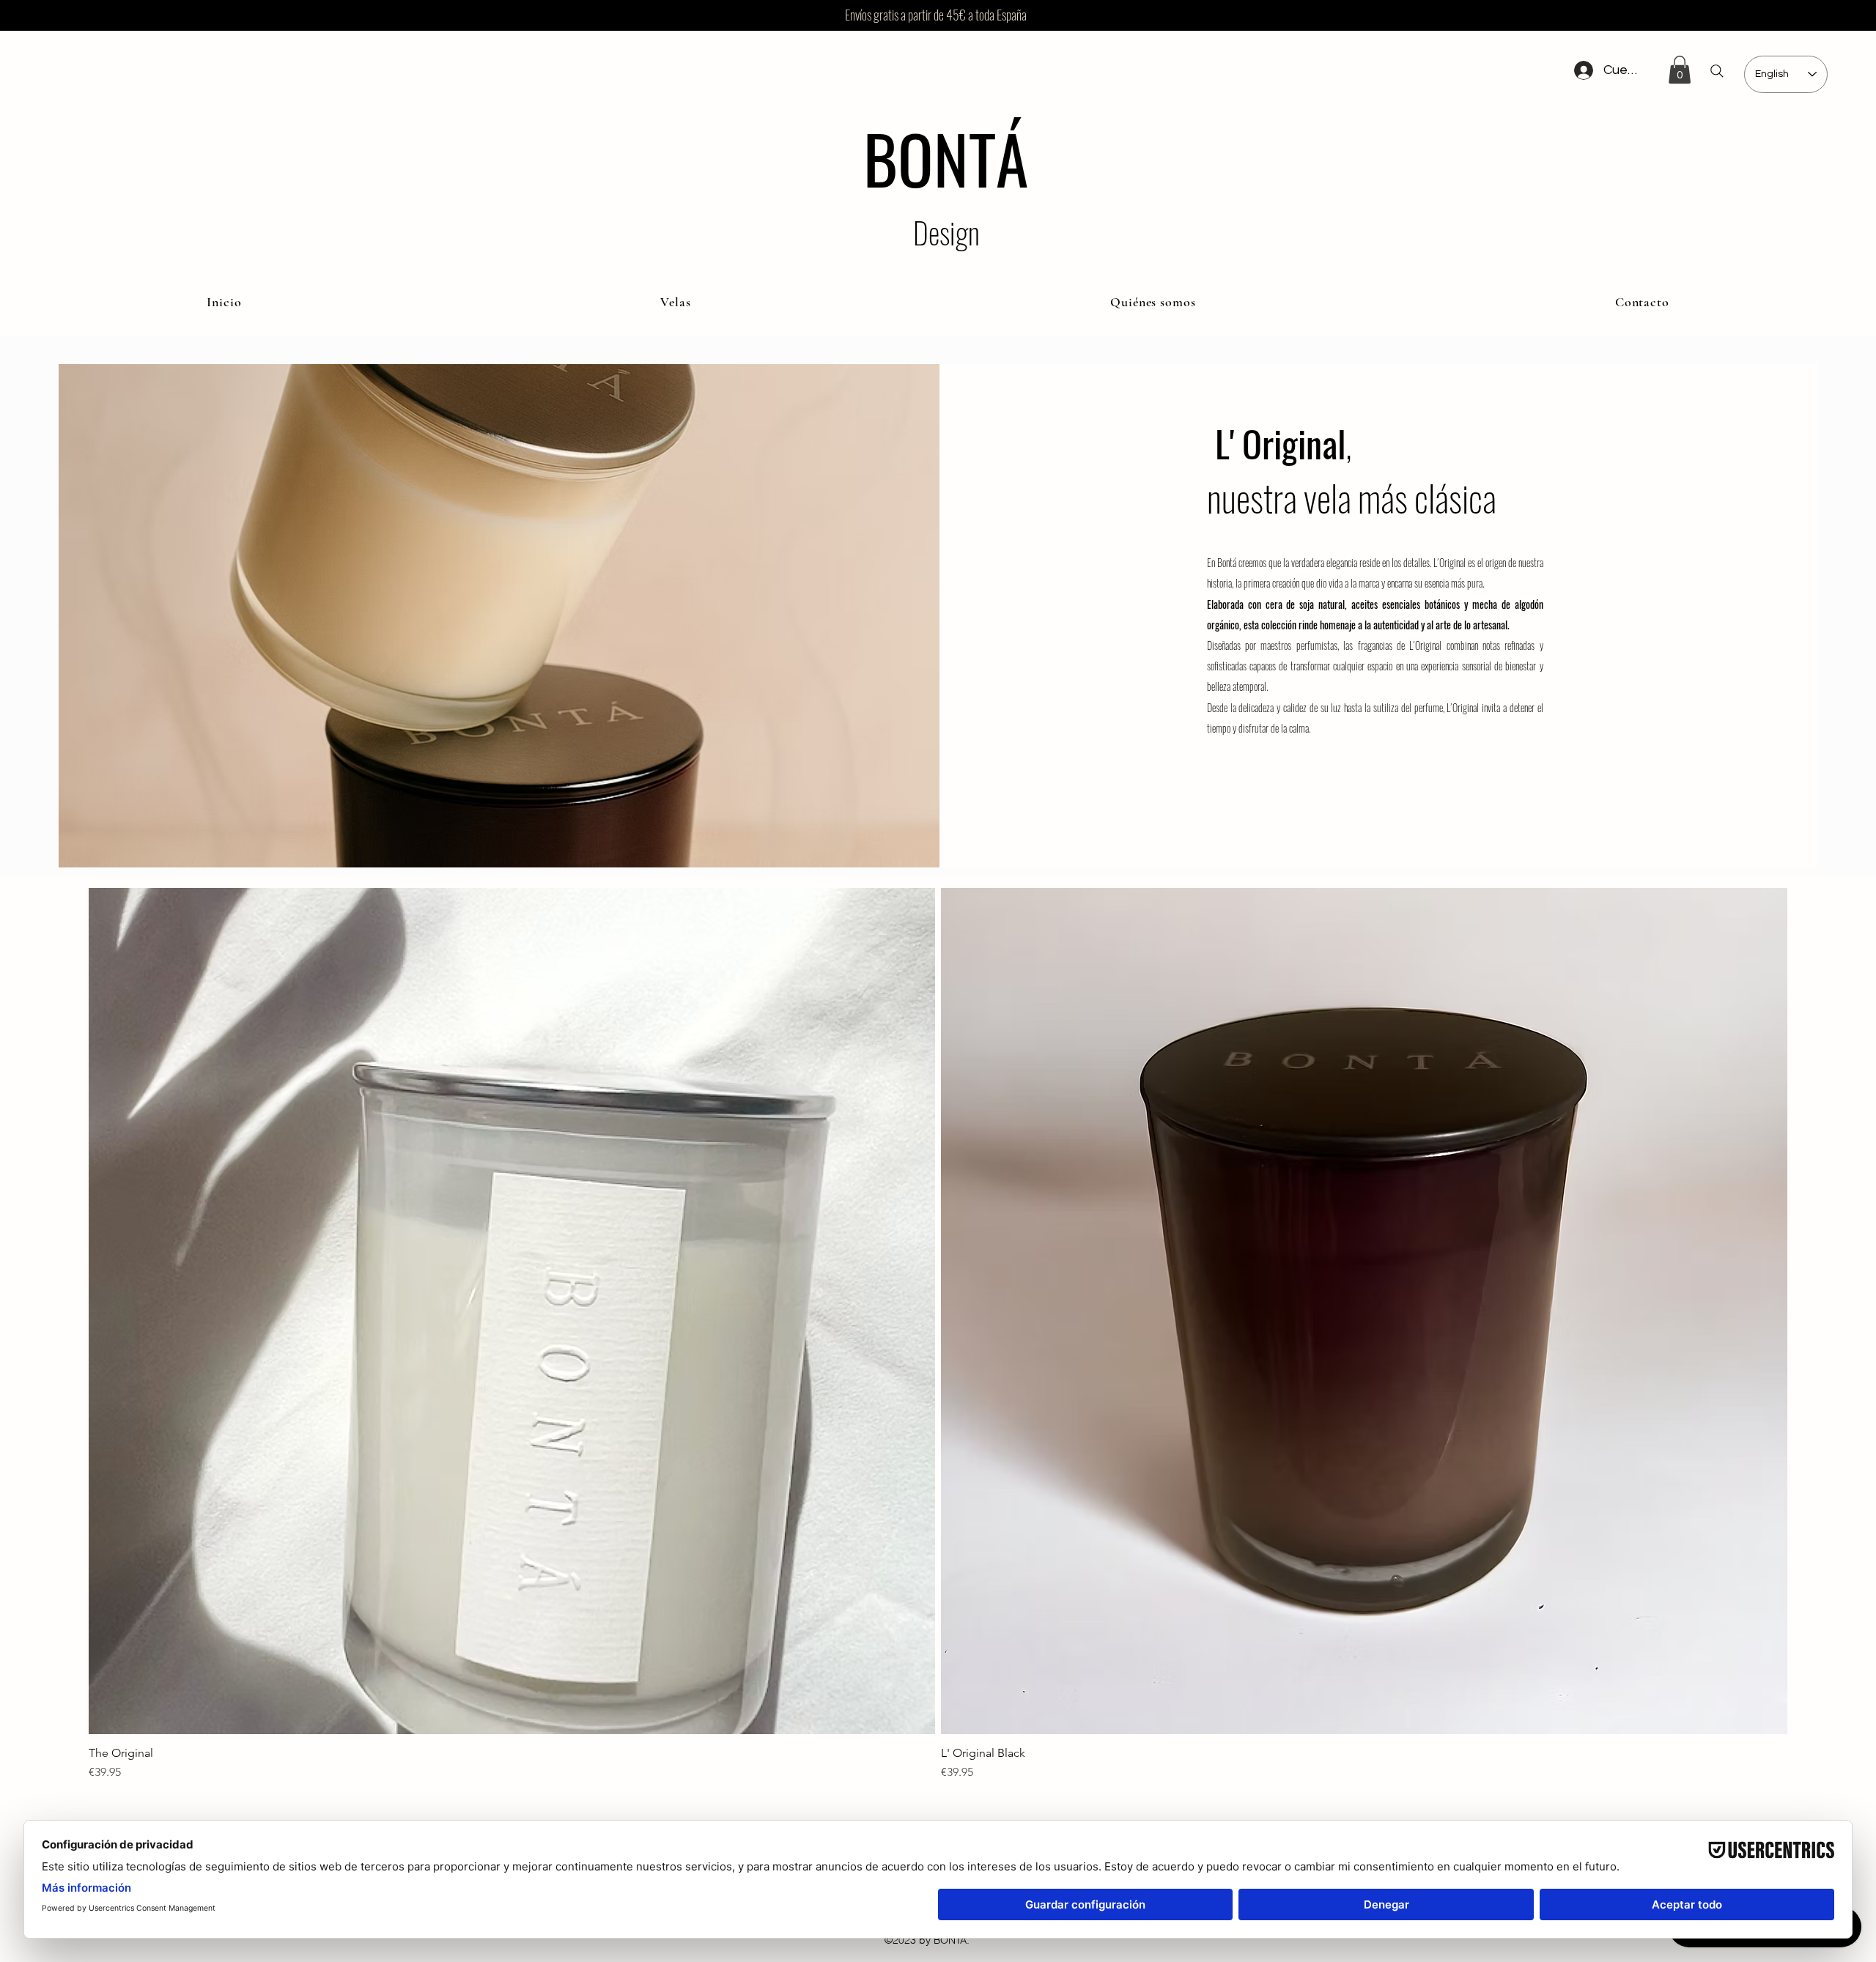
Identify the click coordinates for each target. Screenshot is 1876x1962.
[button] (1680, 70)
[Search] (1717, 71)
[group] (938, 1334)
